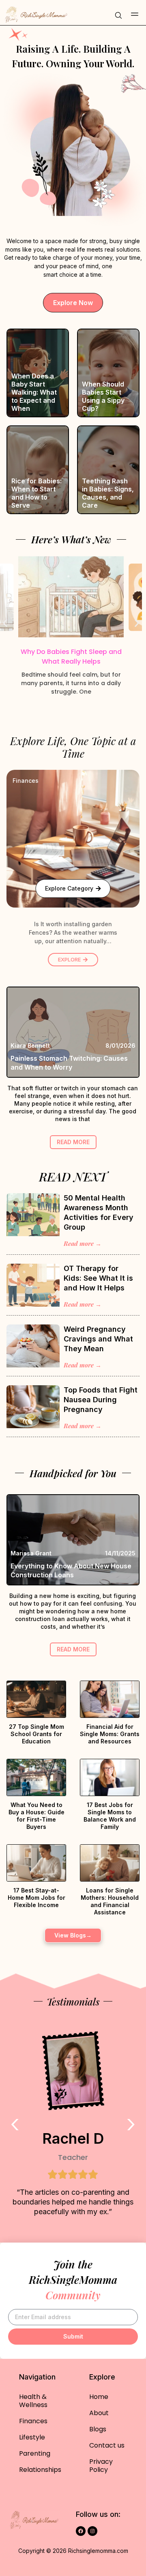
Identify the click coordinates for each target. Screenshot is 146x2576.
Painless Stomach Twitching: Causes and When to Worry (69, 1063)
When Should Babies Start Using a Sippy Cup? (103, 396)
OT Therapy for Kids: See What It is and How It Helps (98, 1278)
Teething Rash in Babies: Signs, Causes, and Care (108, 493)
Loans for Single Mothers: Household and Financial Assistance (110, 1901)
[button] (135, 15)
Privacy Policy (101, 2466)
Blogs (98, 2429)
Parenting (35, 2453)
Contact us (107, 2445)
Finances (26, 781)
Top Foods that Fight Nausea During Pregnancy (101, 1400)
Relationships (40, 2470)
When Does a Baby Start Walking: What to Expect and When (34, 392)
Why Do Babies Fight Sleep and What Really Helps (71, 657)
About (99, 2413)
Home (99, 2397)
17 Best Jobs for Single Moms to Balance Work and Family (110, 1816)
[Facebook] (81, 2531)
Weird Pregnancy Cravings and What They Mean (98, 1339)
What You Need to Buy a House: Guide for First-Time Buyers (36, 1816)
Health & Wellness (33, 2401)
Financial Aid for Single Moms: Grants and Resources (110, 1734)
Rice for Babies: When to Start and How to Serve (36, 493)
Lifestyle (32, 2437)
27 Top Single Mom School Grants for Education (36, 1734)
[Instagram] (92, 2531)
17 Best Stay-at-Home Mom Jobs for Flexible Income (36, 1898)
